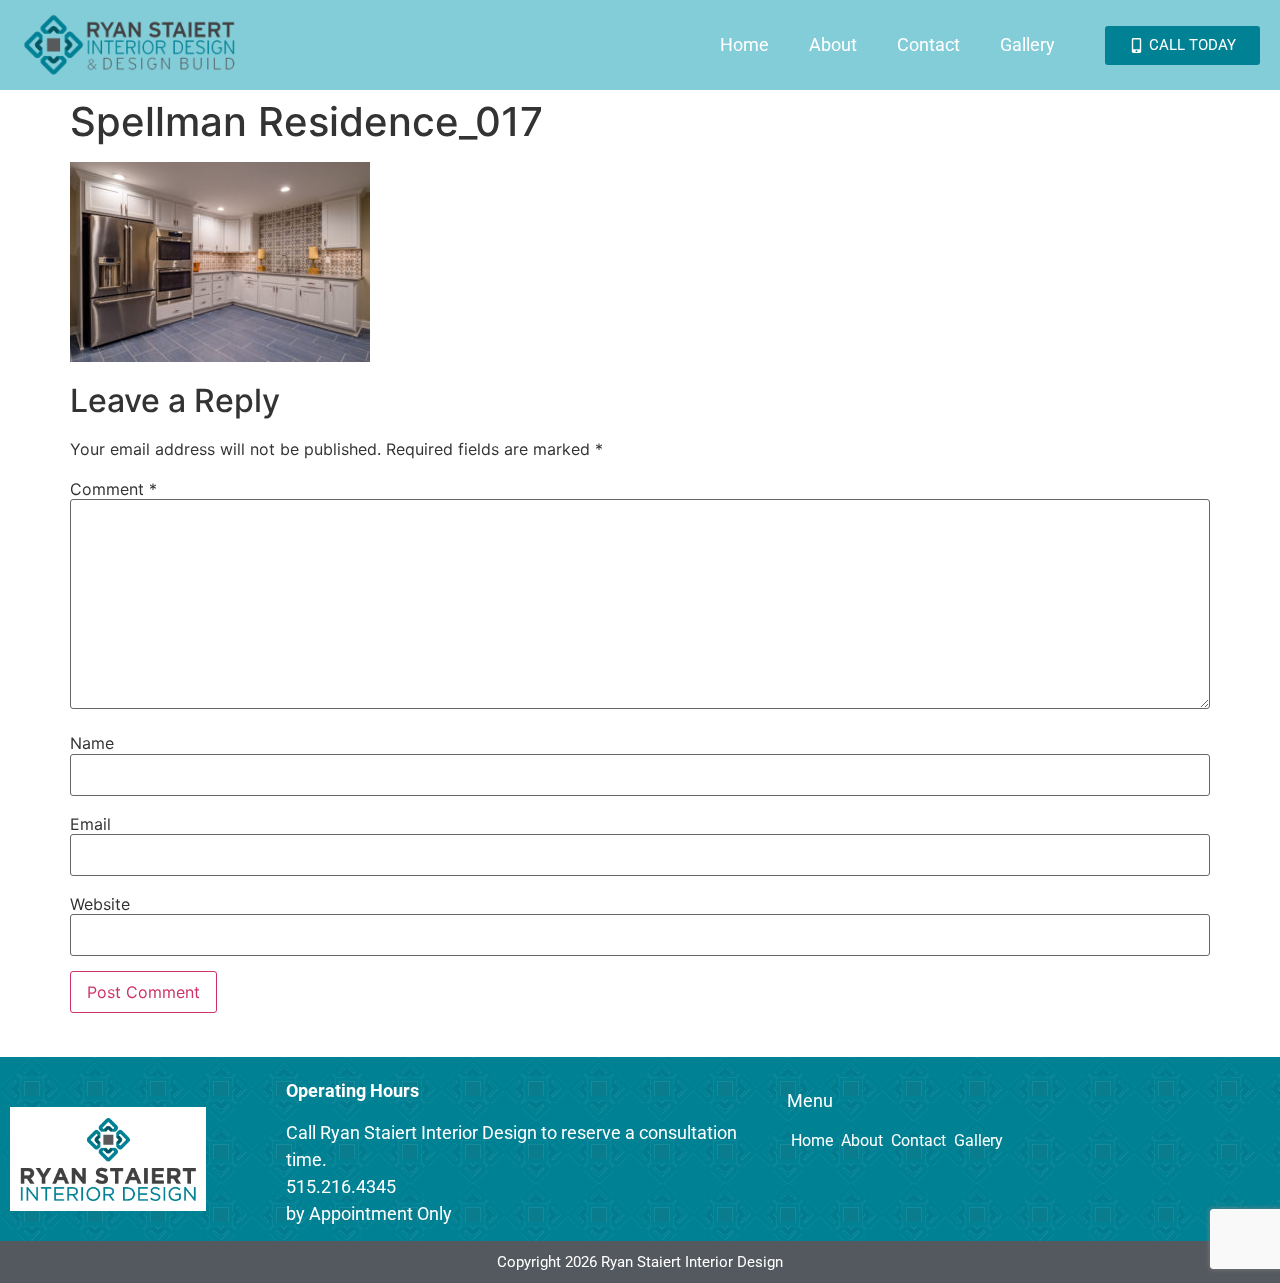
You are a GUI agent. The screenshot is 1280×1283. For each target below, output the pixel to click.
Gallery (1027, 44)
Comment (113, 489)
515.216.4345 (341, 1186)
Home (744, 44)
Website (100, 904)
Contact (928, 44)
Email (90, 824)
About (833, 44)
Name (92, 743)
